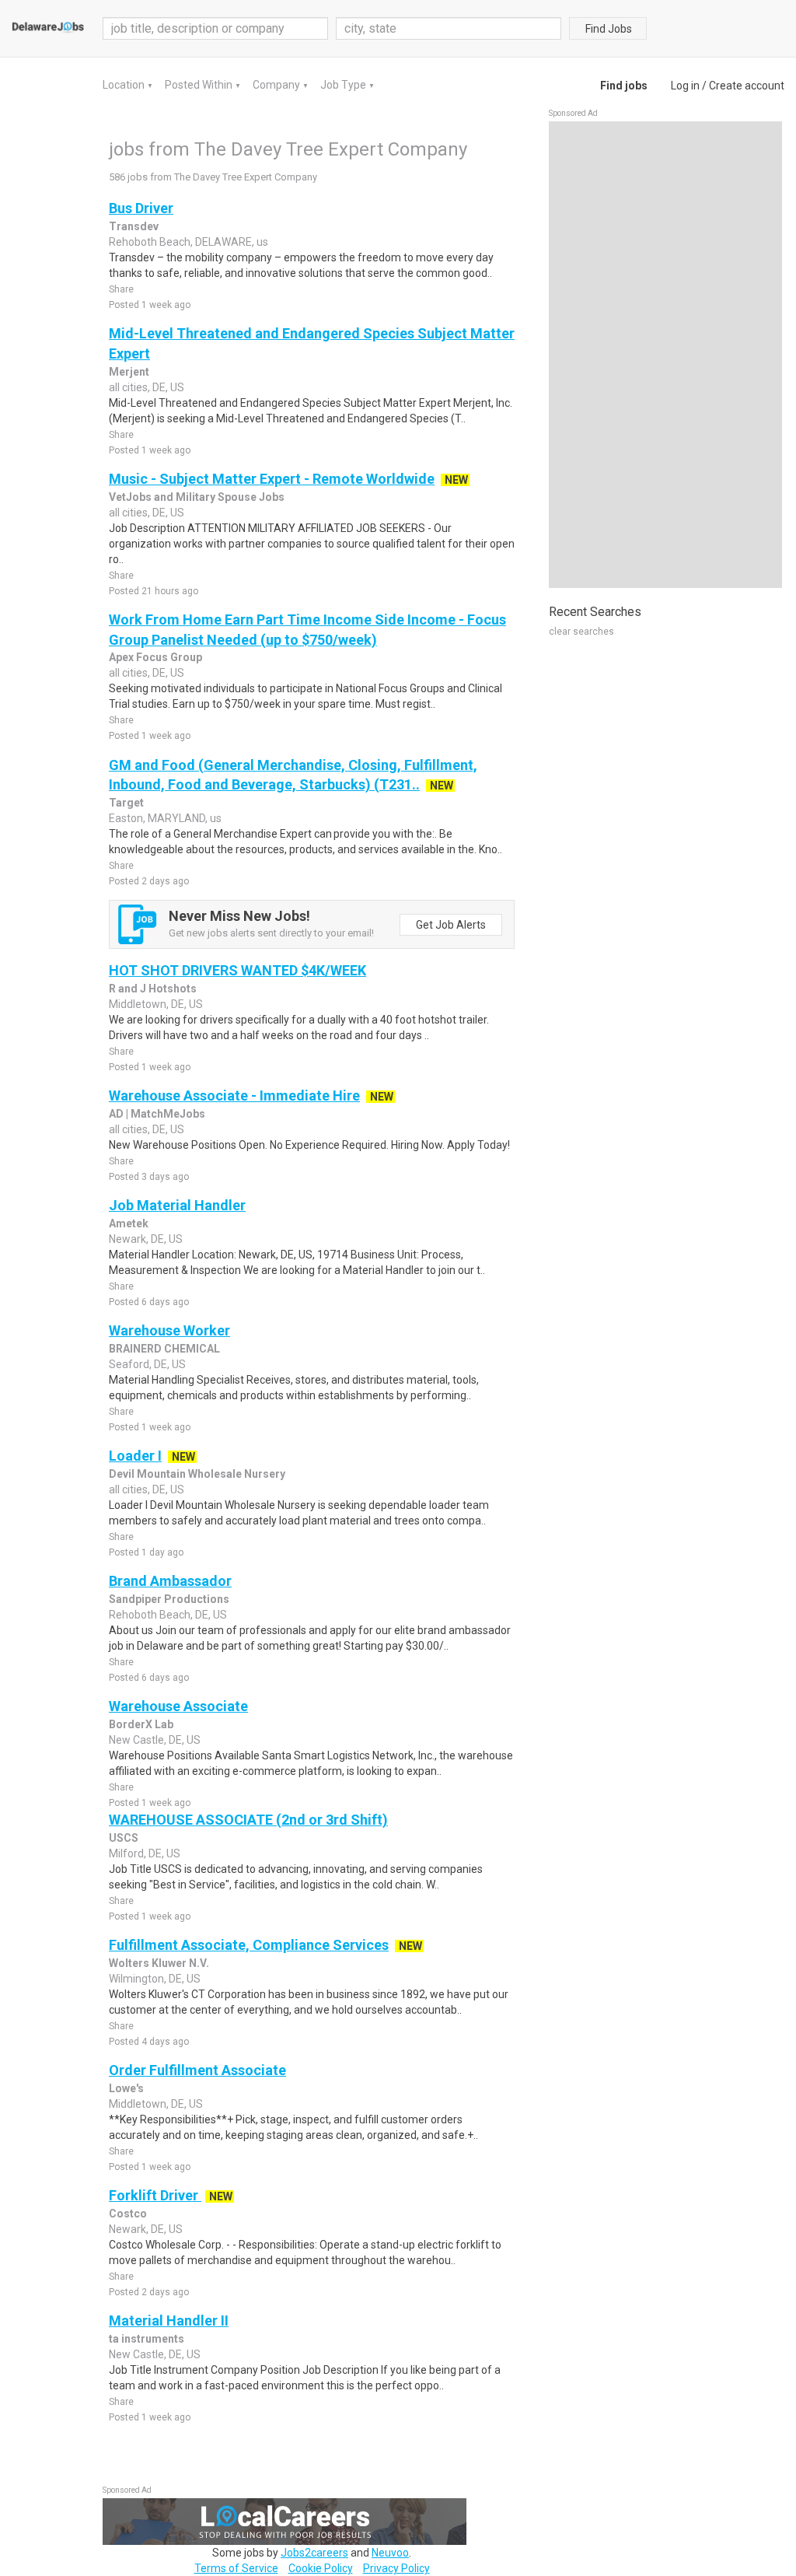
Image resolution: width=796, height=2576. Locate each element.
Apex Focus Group (155, 657)
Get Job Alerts (451, 925)
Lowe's (126, 2088)
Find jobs (624, 86)
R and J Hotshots (153, 989)
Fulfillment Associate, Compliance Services (249, 1945)
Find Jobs (609, 29)
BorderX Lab (141, 1724)
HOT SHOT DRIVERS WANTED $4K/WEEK (237, 970)
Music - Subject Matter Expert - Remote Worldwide (272, 479)
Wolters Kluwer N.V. (159, 1963)
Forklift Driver (155, 2195)
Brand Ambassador (170, 1581)
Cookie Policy (321, 2568)
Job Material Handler (177, 1205)
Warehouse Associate (178, 1706)
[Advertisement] (665, 355)
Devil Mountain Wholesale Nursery (197, 1474)
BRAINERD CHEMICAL (164, 1349)
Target (126, 803)
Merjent (129, 372)
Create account (747, 86)
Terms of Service (236, 2568)
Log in (685, 86)
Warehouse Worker (169, 1330)
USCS (124, 1838)
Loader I (135, 1456)
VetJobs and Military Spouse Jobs (197, 497)
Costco (128, 2214)
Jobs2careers (314, 2553)
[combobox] (449, 28)
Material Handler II (169, 2320)
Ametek (129, 1223)
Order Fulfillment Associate (197, 2070)
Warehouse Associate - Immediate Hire (234, 1095)
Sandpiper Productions (169, 1599)
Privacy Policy (396, 2568)
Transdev (134, 226)
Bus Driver (141, 208)
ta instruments (147, 2339)
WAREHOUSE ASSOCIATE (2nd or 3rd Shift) (248, 1820)
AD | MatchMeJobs (157, 1114)
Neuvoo (390, 2553)
